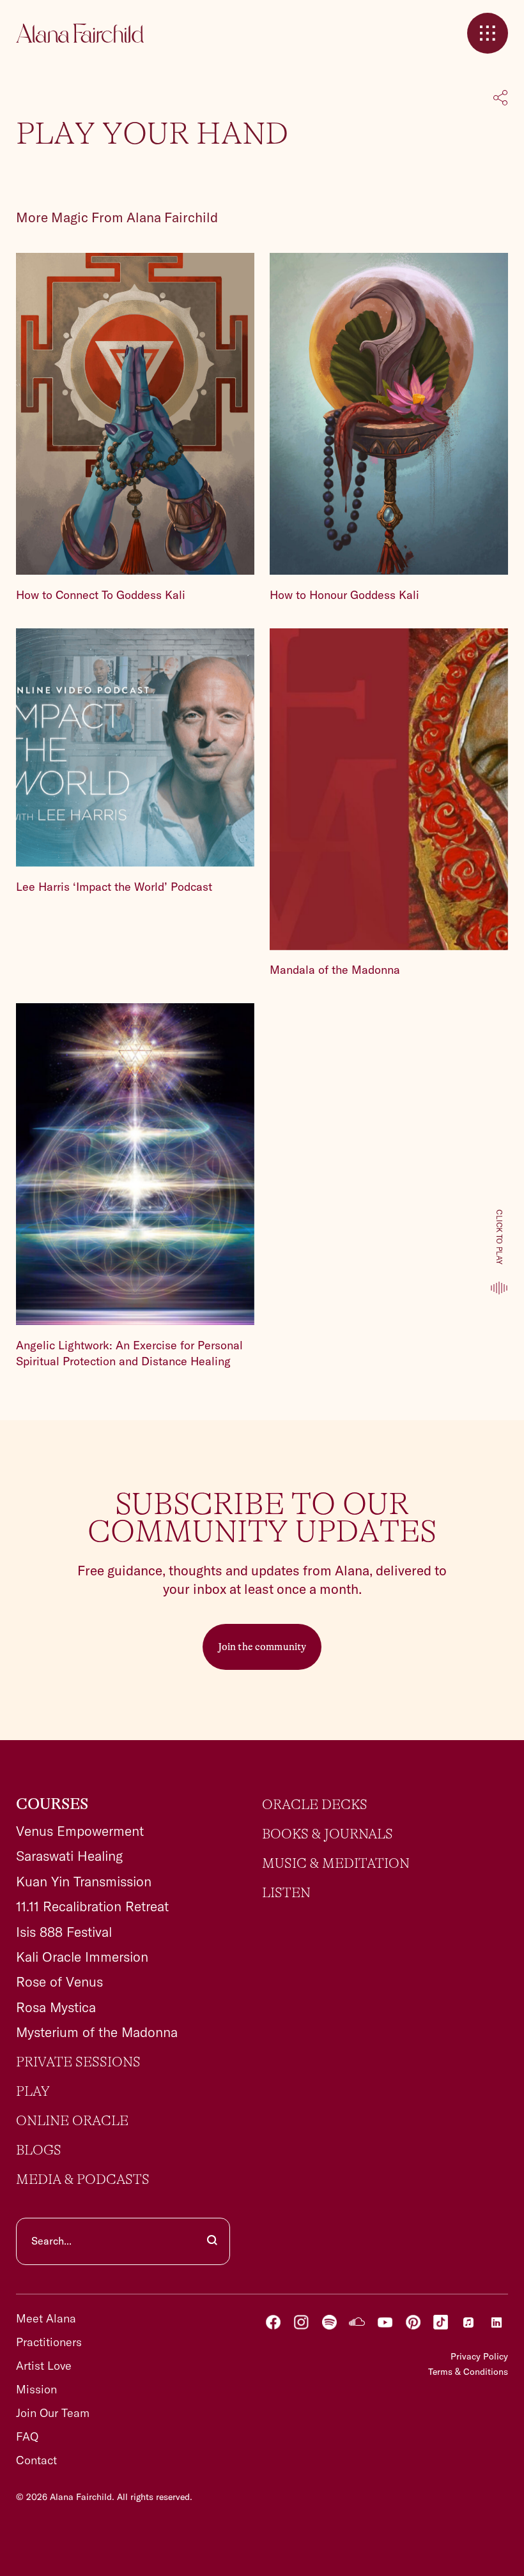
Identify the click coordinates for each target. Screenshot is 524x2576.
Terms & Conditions (468, 2372)
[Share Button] (501, 99)
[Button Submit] (212, 2241)
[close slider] (488, 33)
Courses (52, 1805)
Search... (51, 2241)
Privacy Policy (479, 2356)
